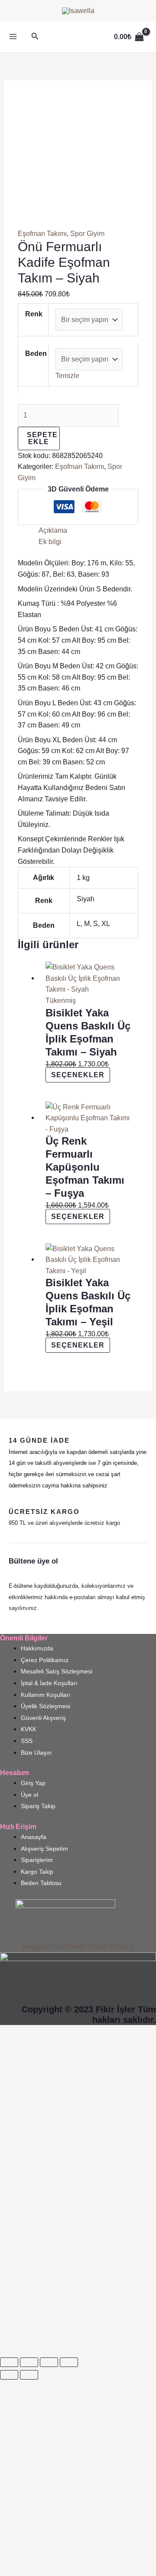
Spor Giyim (87, 234)
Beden (36, 354)
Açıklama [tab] (53, 530)
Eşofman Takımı (42, 234)
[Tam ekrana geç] (29, 2362)
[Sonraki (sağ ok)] (29, 2375)
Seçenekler (78, 1075)
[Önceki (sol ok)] (9, 2375)
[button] (35, 37)
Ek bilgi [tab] (50, 542)
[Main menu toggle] (13, 37)
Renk (34, 314)
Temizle (67, 376)
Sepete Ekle (42, 438)
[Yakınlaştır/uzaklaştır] (9, 2362)
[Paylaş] (49, 2362)
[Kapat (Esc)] (69, 2362)
